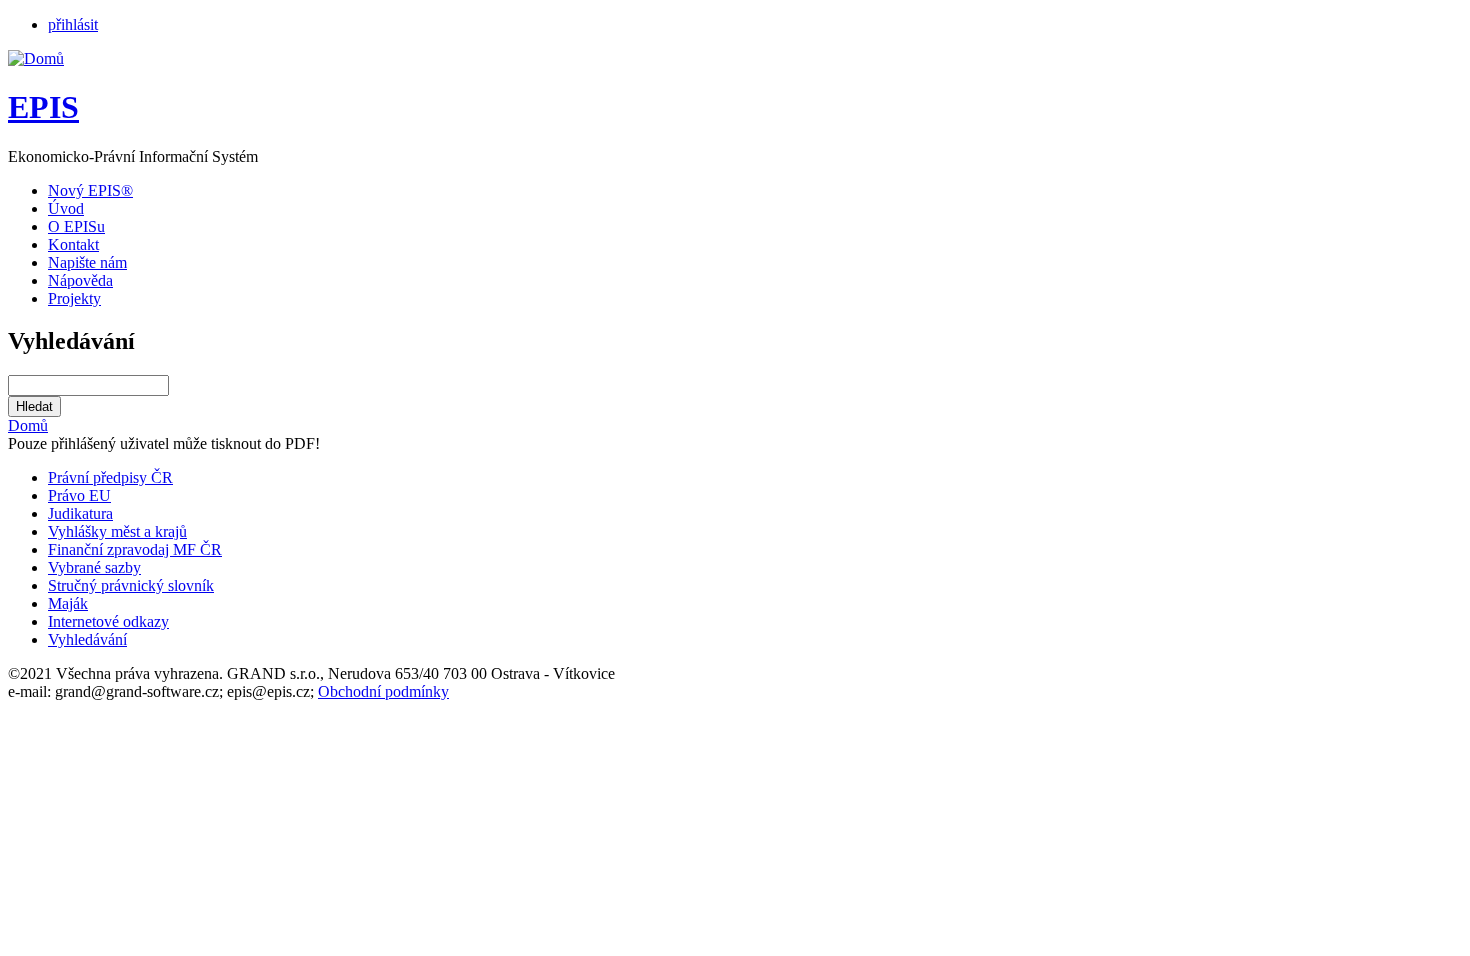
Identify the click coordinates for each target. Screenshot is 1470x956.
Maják (68, 603)
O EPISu (76, 226)
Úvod (66, 208)
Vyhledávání (87, 639)
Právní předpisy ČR (110, 477)
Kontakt (73, 244)
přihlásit (73, 24)
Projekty (74, 298)
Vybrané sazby (94, 567)
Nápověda (80, 280)
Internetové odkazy (108, 621)
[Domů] (36, 58)
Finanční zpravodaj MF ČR (135, 549)
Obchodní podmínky (383, 691)
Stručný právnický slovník (131, 585)
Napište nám (87, 262)
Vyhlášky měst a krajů (117, 531)
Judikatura (80, 513)
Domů (28, 425)
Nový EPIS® (90, 190)
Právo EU (79, 495)
